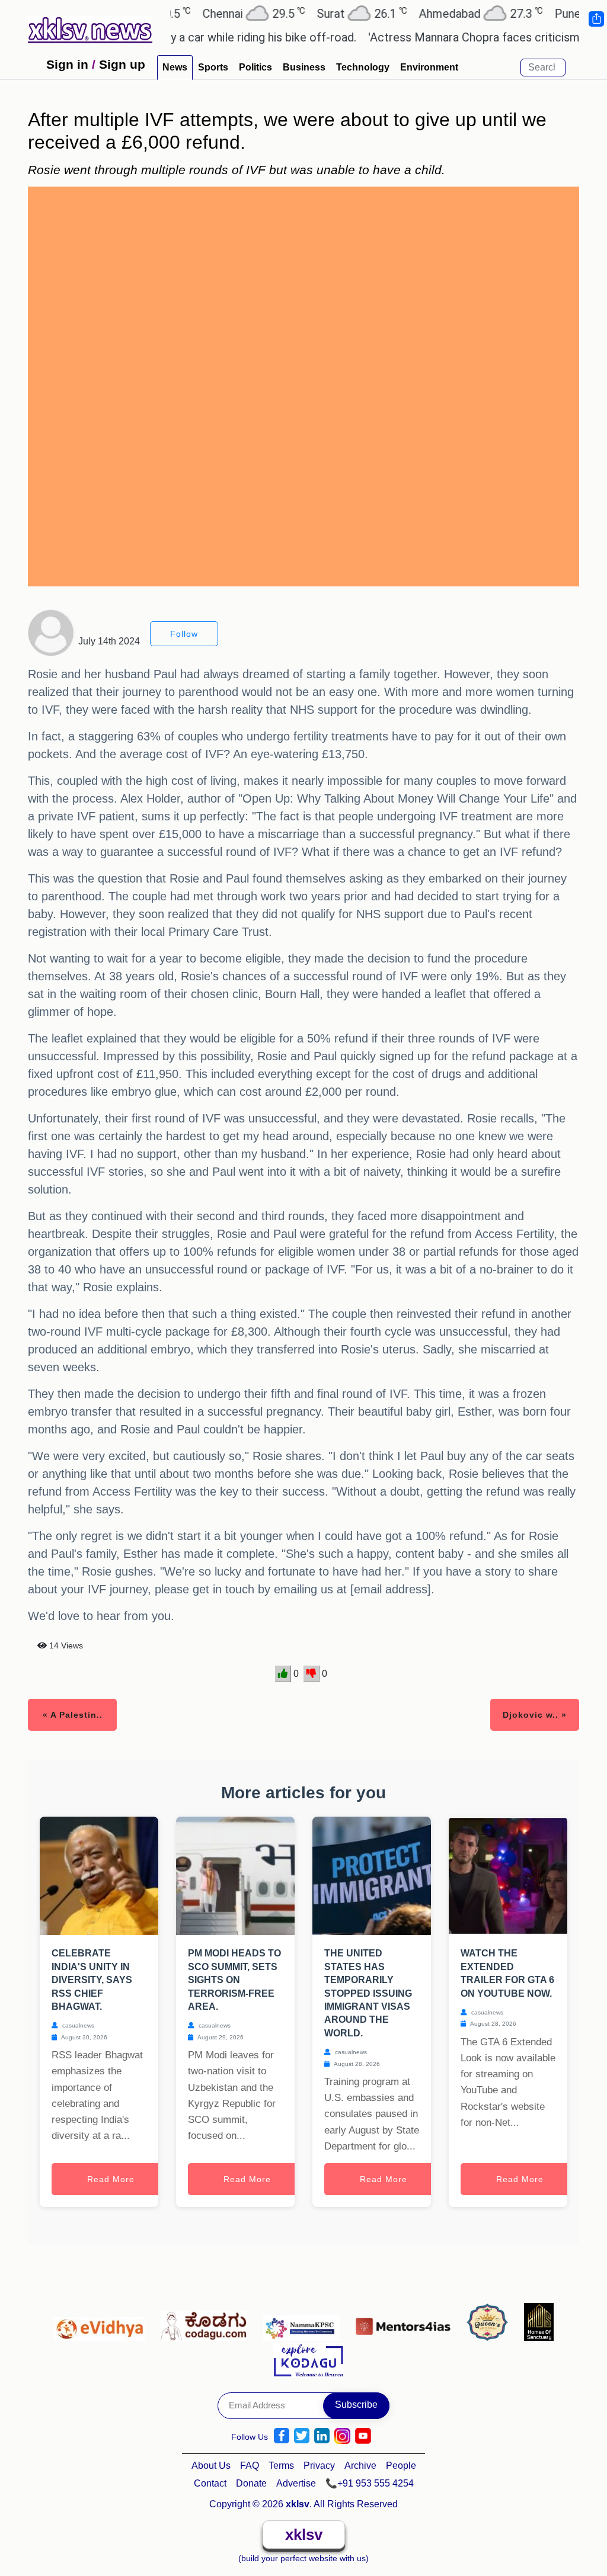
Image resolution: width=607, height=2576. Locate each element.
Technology (363, 67)
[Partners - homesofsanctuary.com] (539, 2323)
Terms (281, 2466)
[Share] (596, 19)
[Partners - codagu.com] (207, 2323)
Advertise (296, 2483)
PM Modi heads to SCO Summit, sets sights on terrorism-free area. (234, 1980)
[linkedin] (322, 2436)
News (175, 67)
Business (304, 67)
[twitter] (302, 2436)
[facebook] (282, 2436)
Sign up (122, 64)
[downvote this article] (312, 1674)
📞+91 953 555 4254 (370, 2483)
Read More (111, 2179)
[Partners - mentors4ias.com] (406, 2323)
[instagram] (342, 2436)
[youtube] (363, 2436)
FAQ (250, 2466)
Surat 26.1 (321, 13)
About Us (211, 2466)
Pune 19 (554, 13)
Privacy (319, 2466)
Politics (255, 67)
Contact (210, 2483)
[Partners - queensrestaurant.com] (491, 2323)
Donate (251, 2483)
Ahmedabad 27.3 (440, 13)
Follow (184, 634)
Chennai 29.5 (213, 13)
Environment (429, 67)
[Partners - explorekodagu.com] (308, 2359)
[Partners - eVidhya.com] (102, 2323)
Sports (213, 67)
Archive (360, 2466)
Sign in (67, 64)
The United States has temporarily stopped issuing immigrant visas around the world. (368, 1993)
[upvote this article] (283, 1674)
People (401, 2466)
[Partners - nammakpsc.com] (304, 2323)
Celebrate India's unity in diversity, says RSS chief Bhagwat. (92, 1980)
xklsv (304, 2535)
